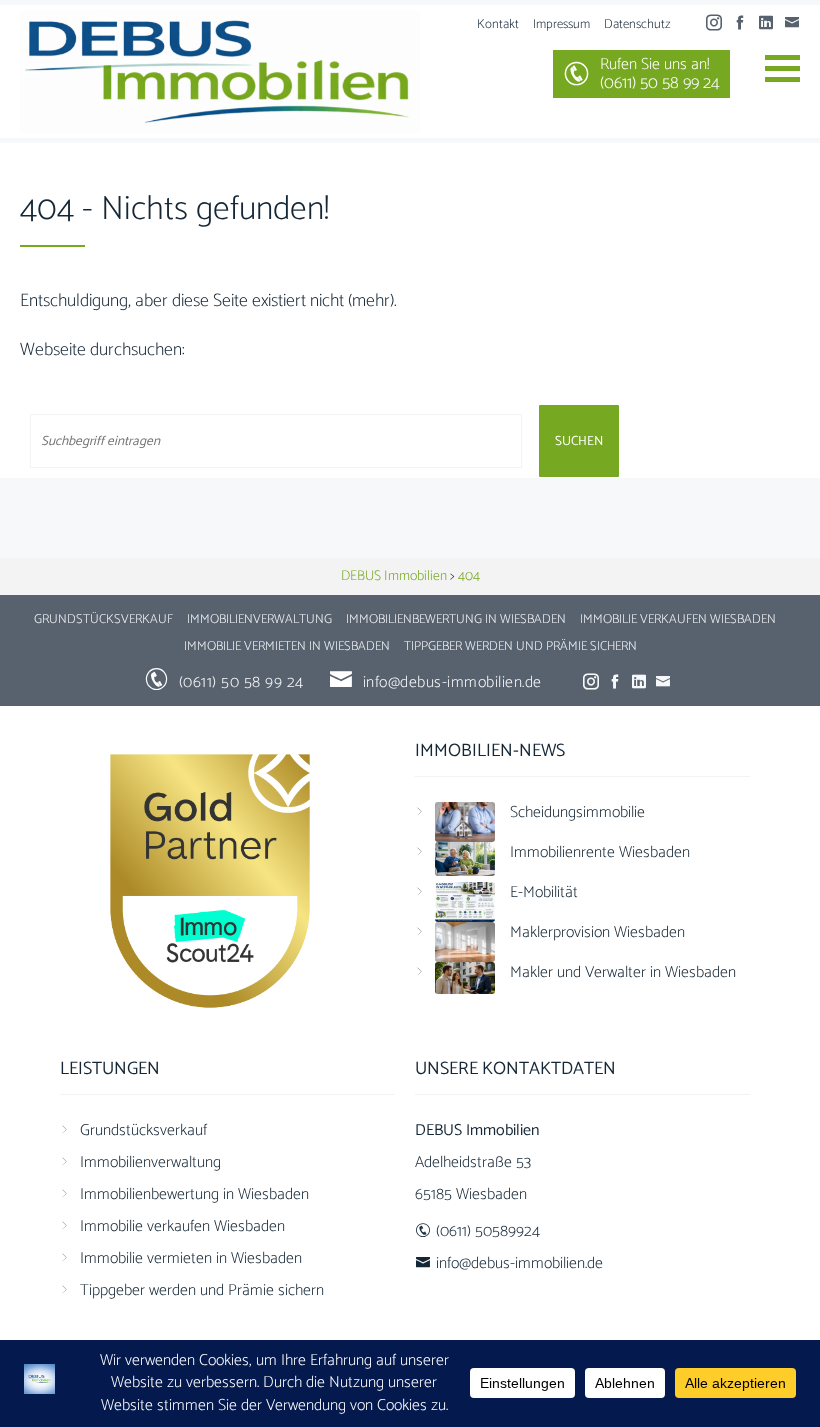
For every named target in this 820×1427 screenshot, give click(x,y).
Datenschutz (637, 24)
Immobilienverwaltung (259, 619)
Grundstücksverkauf (103, 619)
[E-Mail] (797, 23)
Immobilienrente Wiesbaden (600, 852)
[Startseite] (220, 71)
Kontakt (498, 24)
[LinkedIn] (771, 23)
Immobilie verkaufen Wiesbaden (678, 619)
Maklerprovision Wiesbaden (597, 932)
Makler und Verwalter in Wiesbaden (623, 972)
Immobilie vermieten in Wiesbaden (287, 646)
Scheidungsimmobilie (577, 812)
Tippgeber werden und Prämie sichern (520, 646)
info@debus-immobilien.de (452, 682)
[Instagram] (719, 23)
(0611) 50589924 (488, 1231)
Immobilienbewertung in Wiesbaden (456, 619)
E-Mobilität (544, 892)
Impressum (561, 24)
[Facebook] (745, 23)
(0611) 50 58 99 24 (241, 682)
